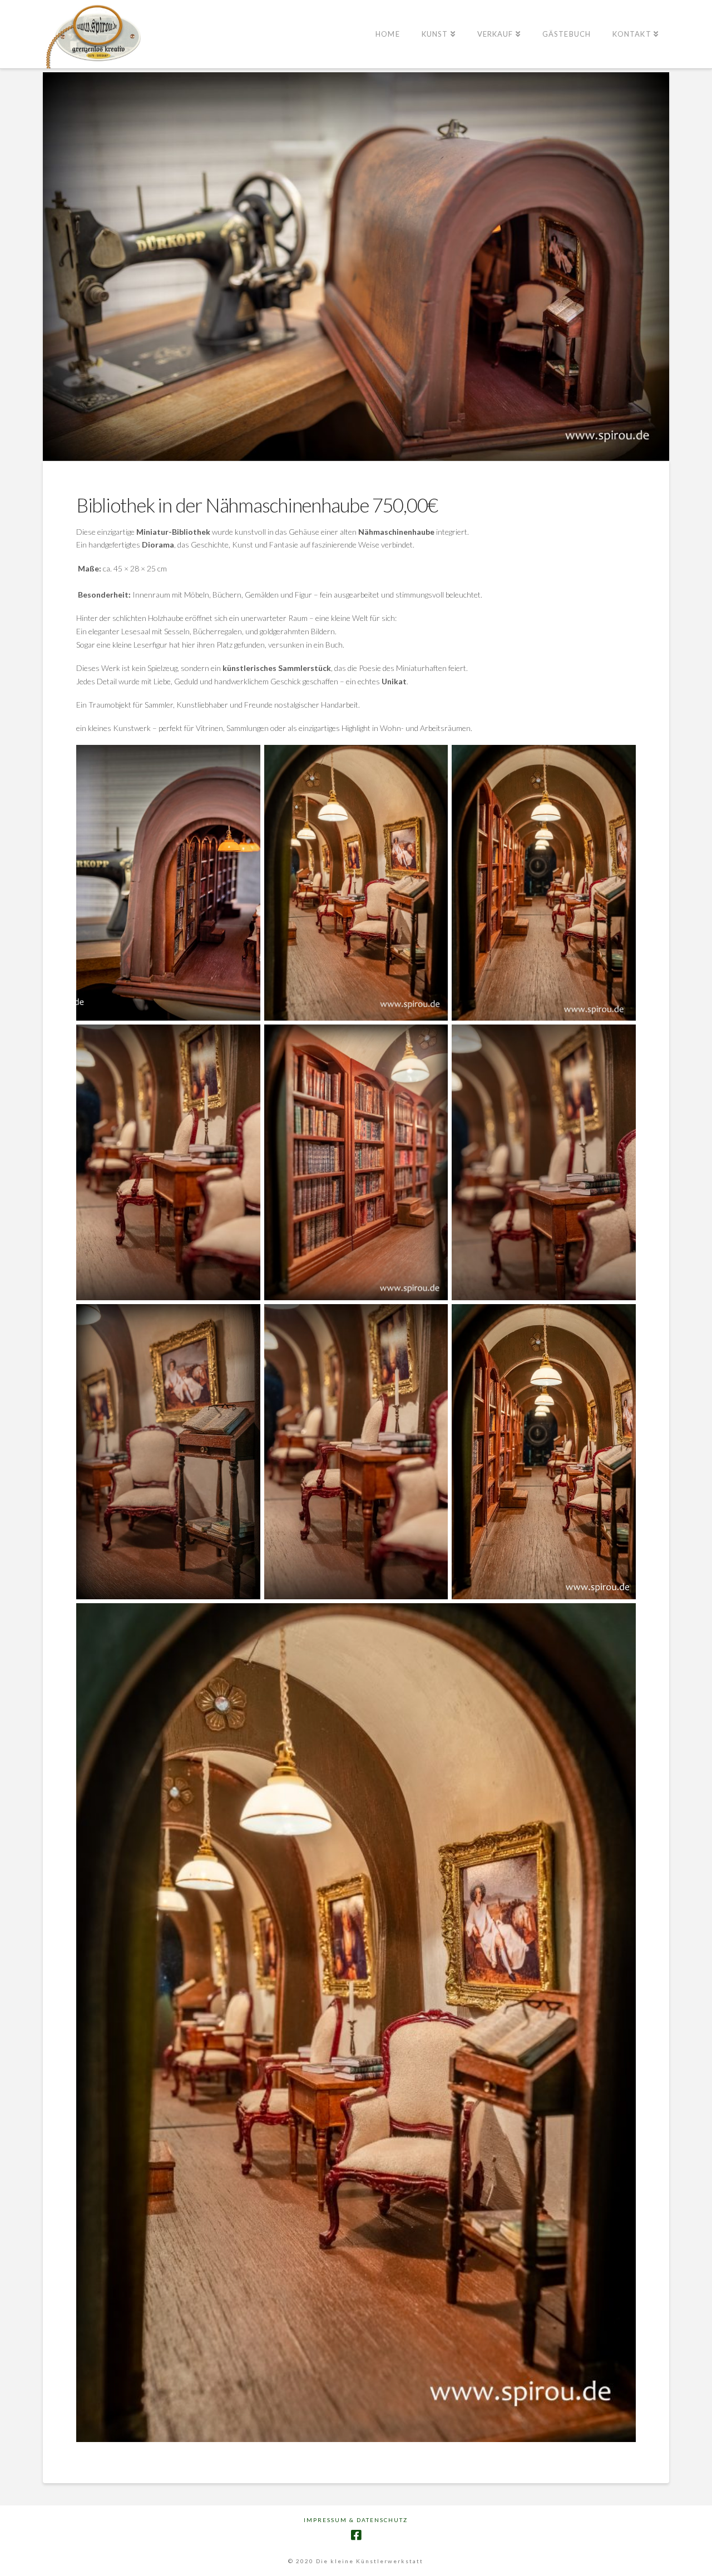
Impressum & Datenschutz (356, 2520)
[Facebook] (356, 2535)
